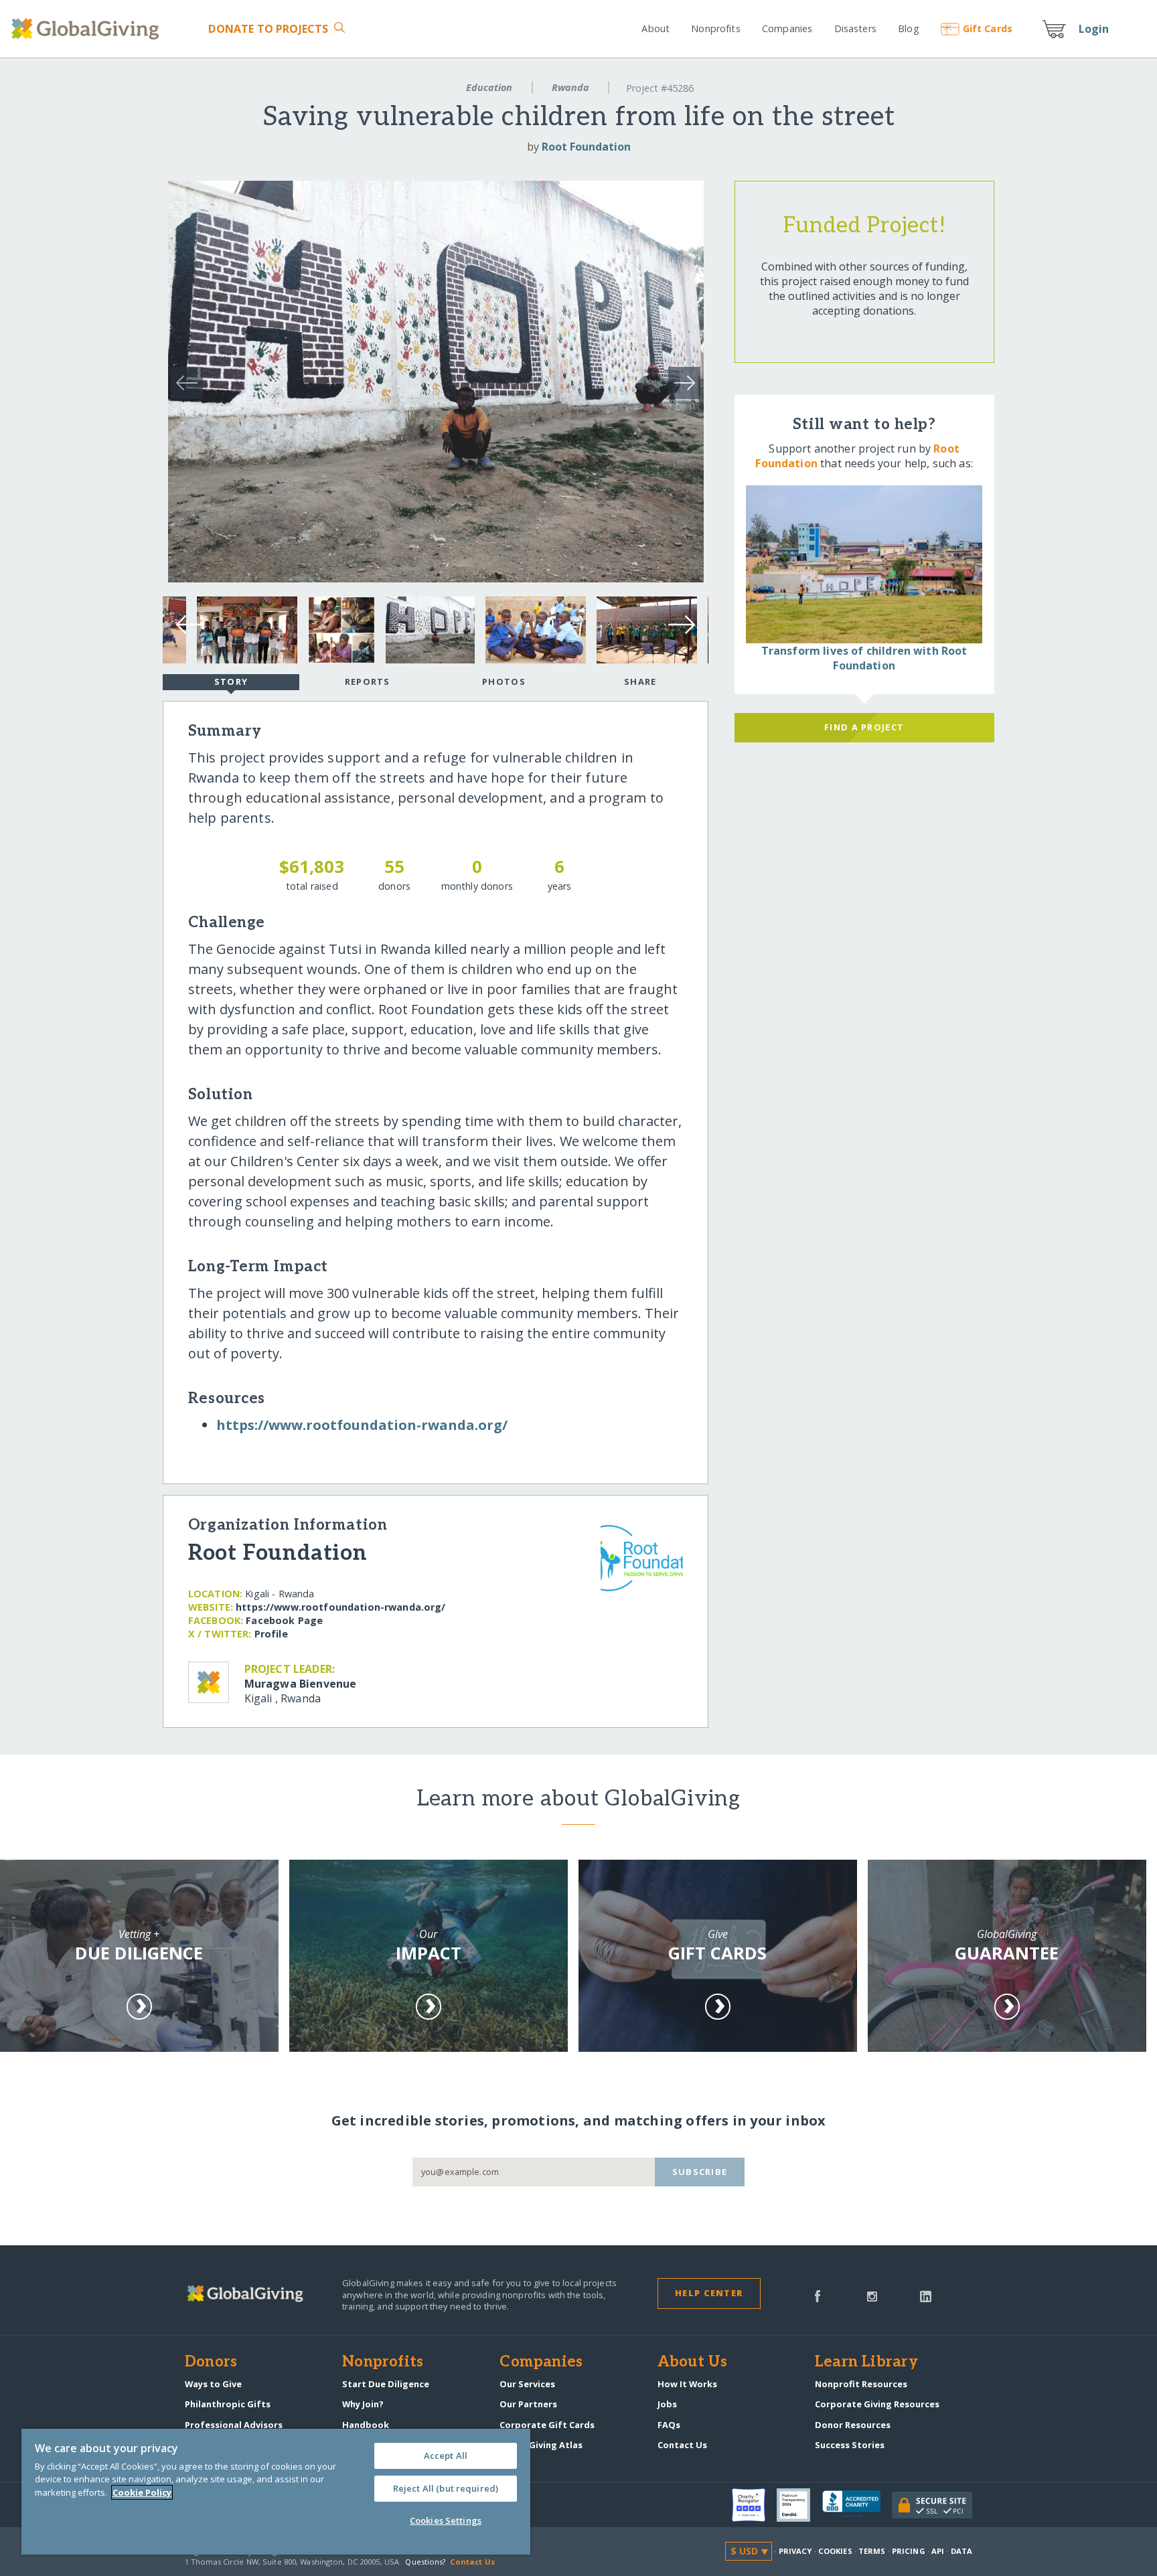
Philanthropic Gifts (228, 2404)
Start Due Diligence (386, 2384)
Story (231, 681)
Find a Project (864, 727)
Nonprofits (715, 28)
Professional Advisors (234, 2425)
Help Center (709, 2293)
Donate (268, 29)
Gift (988, 28)
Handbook (366, 2425)
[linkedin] (926, 2295)
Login (1094, 29)
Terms (872, 2551)
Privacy (795, 2551)
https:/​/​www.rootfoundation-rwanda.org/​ (362, 1425)
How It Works (687, 2384)
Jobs (667, 2404)
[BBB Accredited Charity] (857, 2505)
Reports (368, 681)
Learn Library (866, 2362)
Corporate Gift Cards (547, 2425)
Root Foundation (586, 147)
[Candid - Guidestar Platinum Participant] (799, 2505)
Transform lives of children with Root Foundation (864, 658)
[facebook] (818, 2295)
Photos (504, 681)
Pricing (909, 2551)
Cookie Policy (142, 2492)
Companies (787, 28)
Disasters (855, 28)
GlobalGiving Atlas (541, 2445)
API (938, 2551)
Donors (211, 2362)
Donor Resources (853, 2425)
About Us (693, 2362)
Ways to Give (213, 2384)
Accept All (446, 2456)
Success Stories (850, 2445)
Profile (271, 1634)
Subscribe (700, 2172)
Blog (909, 28)
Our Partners (528, 2404)
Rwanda (570, 87)
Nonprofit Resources (861, 2384)
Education (489, 87)
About (655, 28)
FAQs (669, 2425)
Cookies (835, 2551)
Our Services (527, 2384)
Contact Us (682, 2445)
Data (961, 2551)
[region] (276, 2492)
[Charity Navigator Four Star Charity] (755, 2505)
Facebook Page (284, 1620)
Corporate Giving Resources (877, 2404)
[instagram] (872, 2295)
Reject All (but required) (446, 2488)
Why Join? (363, 2404)
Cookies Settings (446, 2520)
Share (640, 681)
